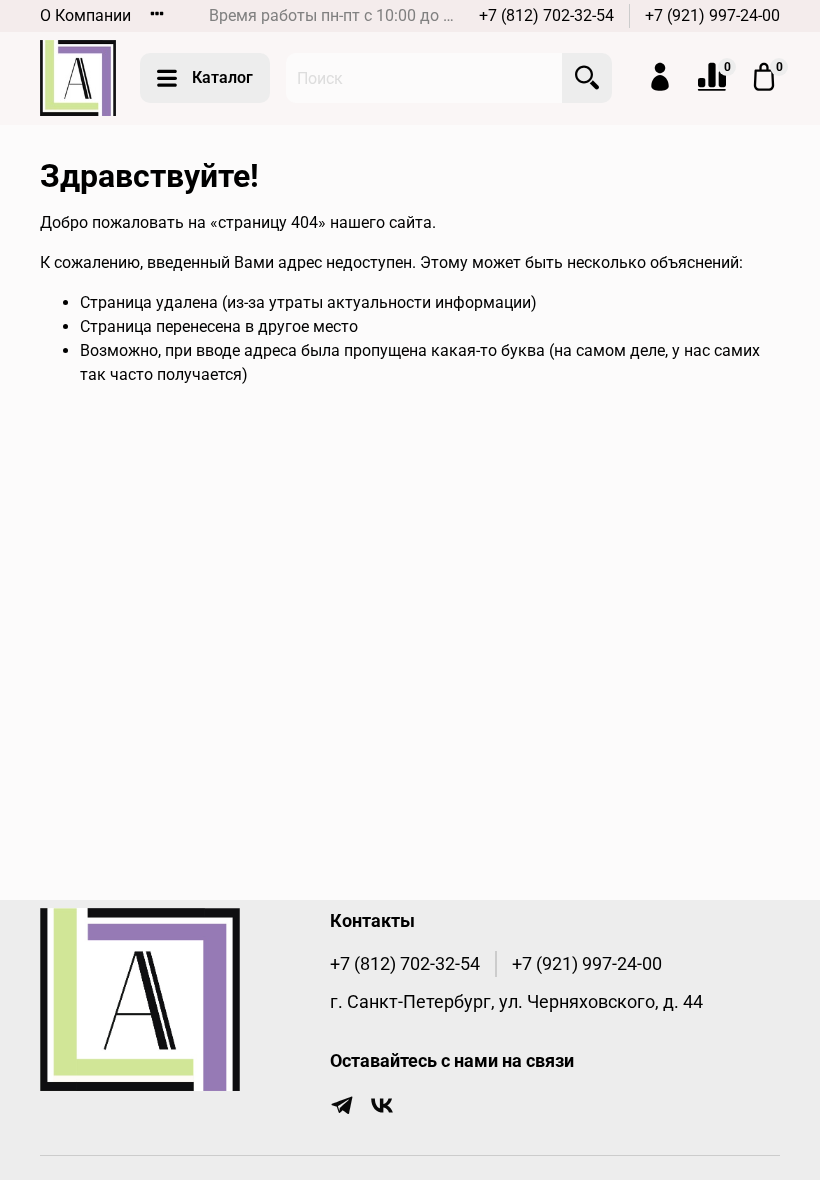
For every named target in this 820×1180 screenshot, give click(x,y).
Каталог (222, 77)
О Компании (85, 15)
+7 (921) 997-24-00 (712, 15)
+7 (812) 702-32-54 (546, 15)
